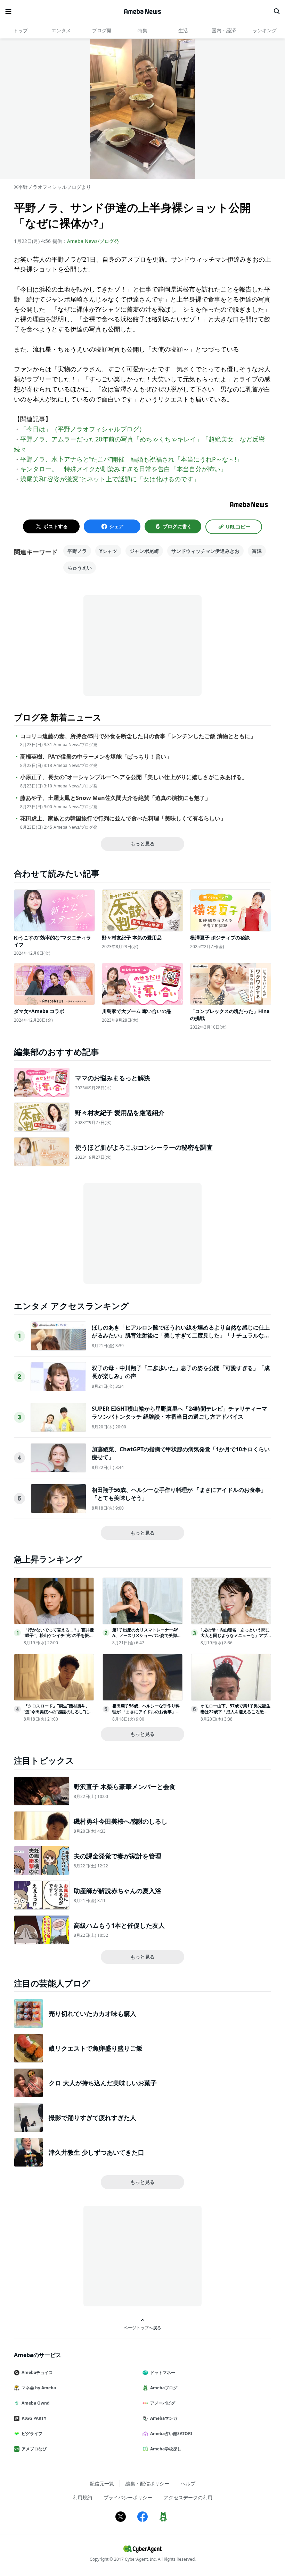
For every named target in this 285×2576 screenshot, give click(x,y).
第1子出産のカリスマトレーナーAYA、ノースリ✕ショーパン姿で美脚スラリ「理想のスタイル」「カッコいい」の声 (147, 1638)
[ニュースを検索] (277, 11)
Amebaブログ (164, 2388)
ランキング (264, 30)
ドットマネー (163, 2372)
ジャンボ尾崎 (144, 551)
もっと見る (142, 843)
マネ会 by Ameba (39, 2388)
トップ (21, 30)
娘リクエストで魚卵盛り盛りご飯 (96, 2048)
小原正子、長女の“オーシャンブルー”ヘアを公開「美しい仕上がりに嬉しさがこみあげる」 (134, 777)
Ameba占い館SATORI (171, 2434)
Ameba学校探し (166, 2449)
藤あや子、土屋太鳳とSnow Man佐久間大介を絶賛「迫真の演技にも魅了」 (115, 798)
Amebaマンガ (164, 2418)
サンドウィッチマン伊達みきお (205, 551)
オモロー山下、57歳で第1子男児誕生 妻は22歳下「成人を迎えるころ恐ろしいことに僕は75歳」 (235, 1712)
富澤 (257, 551)
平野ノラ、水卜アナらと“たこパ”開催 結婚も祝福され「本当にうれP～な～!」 (131, 459)
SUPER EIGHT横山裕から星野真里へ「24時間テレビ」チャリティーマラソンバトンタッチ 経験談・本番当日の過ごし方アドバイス (180, 1412)
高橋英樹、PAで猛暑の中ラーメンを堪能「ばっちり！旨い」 (96, 757)
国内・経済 (224, 30)
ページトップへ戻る (142, 2328)
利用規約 (82, 2497)
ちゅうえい (80, 568)
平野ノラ (77, 551)
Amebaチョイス (37, 2372)
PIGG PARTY (34, 2418)
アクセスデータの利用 (188, 2497)
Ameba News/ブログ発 (93, 241)
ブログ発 (102, 30)
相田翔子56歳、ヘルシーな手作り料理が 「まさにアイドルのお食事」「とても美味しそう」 (146, 1712)
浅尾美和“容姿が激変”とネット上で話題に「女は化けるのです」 (110, 479)
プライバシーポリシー (128, 2497)
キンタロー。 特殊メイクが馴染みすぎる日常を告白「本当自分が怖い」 (123, 469)
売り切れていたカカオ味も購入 (92, 2013)
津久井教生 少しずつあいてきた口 (96, 2152)
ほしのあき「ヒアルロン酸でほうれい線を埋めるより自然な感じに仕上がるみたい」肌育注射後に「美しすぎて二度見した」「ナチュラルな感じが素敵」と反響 (181, 1335)
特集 (142, 30)
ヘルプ (188, 2484)
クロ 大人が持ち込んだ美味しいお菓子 (103, 2083)
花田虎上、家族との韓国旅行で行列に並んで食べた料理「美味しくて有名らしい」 (123, 818)
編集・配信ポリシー (147, 2484)
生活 (183, 30)
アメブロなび (34, 2449)
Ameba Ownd (36, 2403)
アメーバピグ (163, 2403)
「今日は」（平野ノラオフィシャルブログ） (83, 429)
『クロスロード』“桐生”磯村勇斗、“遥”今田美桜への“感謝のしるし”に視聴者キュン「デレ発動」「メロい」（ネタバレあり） (58, 1714)
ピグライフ (32, 2434)
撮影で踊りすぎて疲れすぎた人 (92, 2118)
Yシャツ (108, 551)
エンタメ (61, 30)
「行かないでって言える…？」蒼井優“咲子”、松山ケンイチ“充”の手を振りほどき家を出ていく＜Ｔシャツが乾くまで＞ (59, 1638)
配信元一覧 (102, 2484)
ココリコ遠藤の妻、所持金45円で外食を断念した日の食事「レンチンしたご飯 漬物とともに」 (138, 736)
